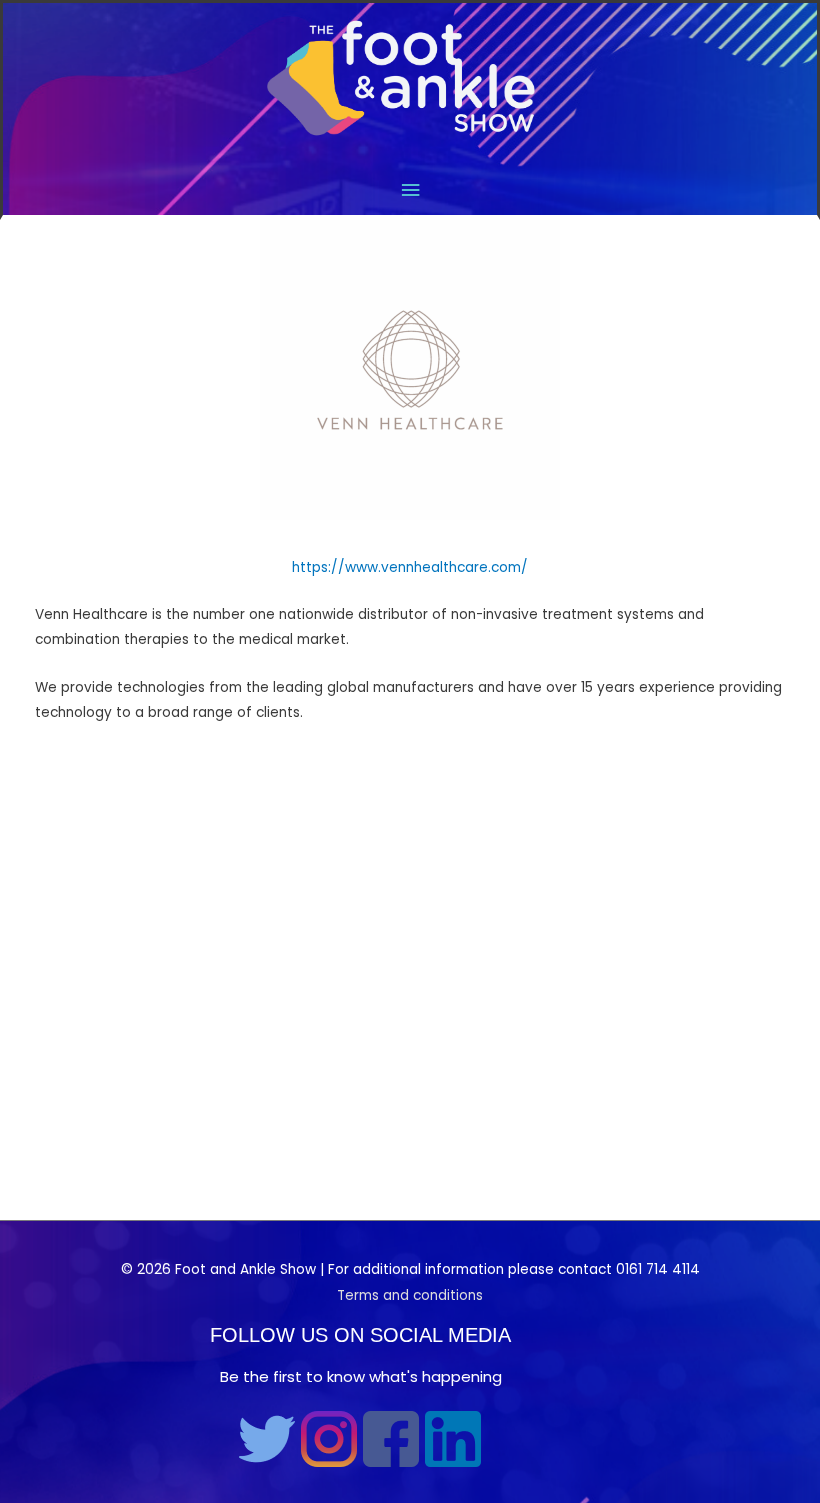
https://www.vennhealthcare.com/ (410, 567)
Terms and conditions (410, 1295)
